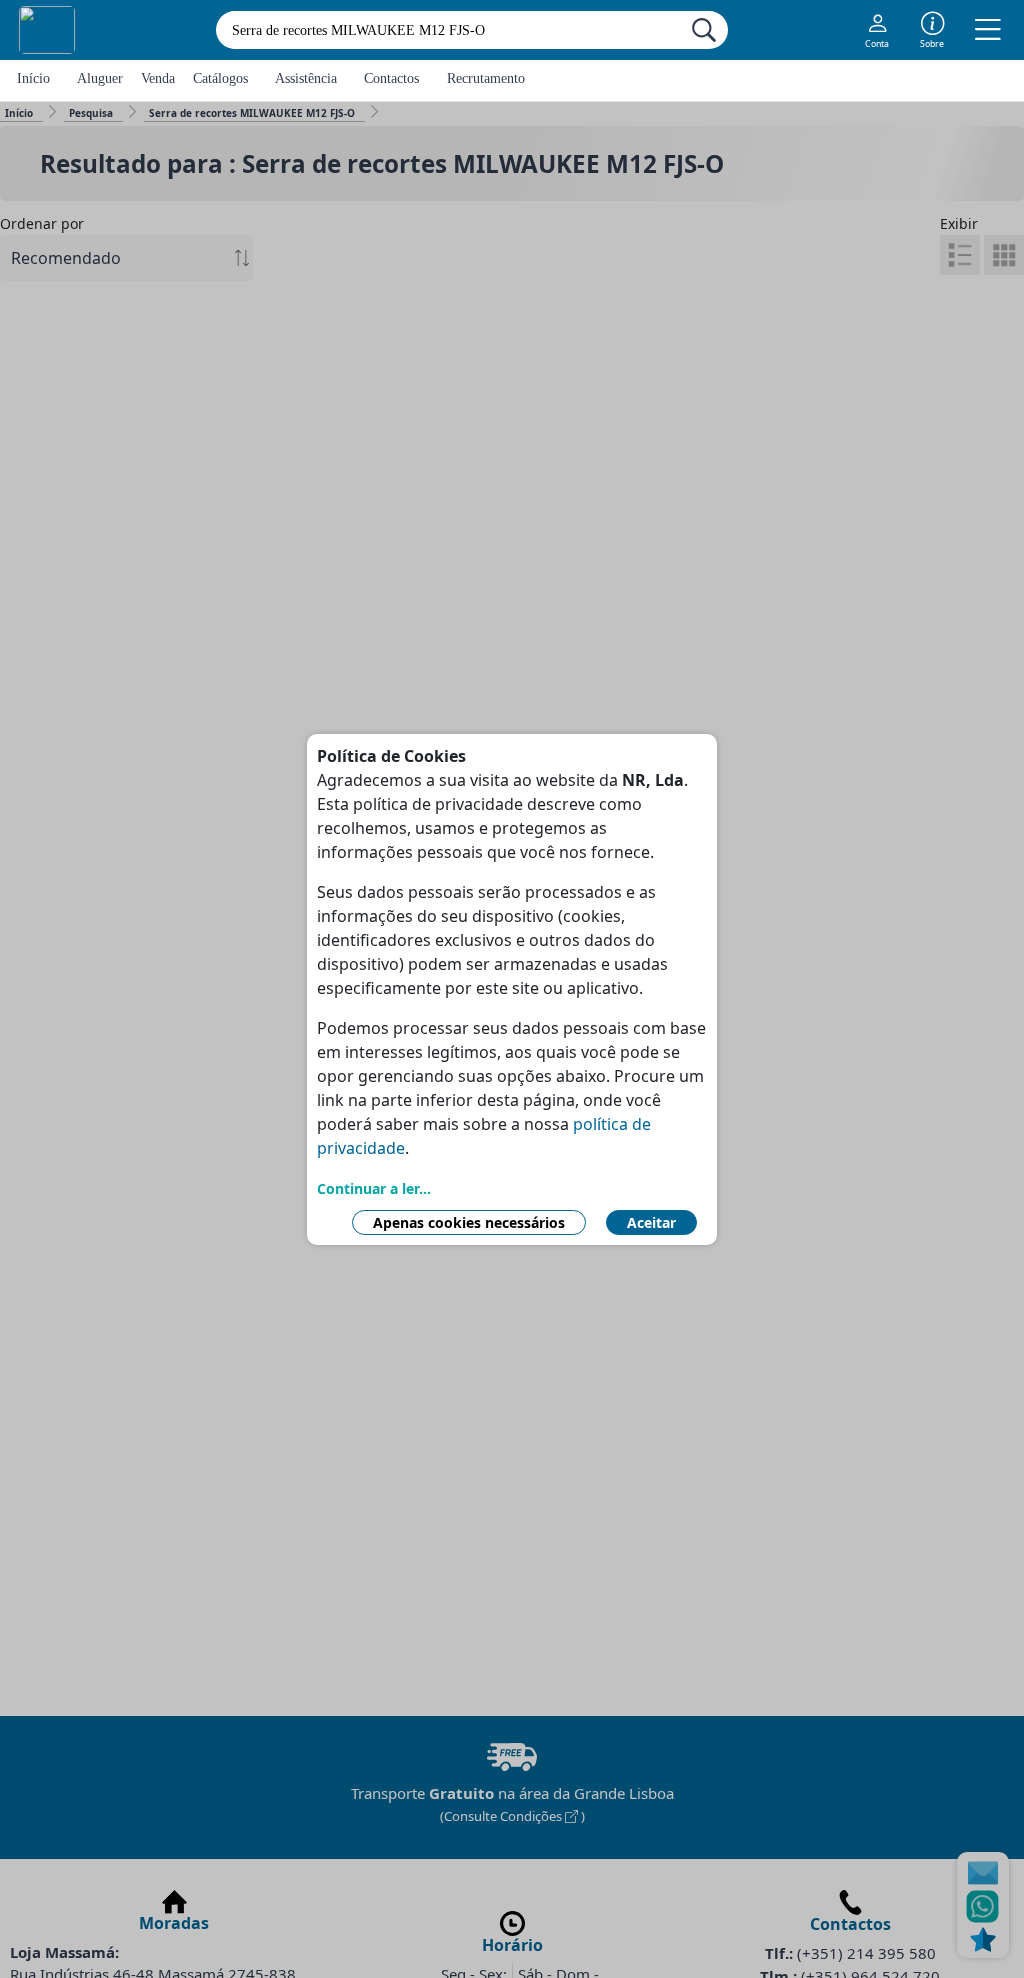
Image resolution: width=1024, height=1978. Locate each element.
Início (33, 78)
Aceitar (651, 1222)
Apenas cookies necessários (469, 1222)
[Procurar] (704, 30)
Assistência (306, 78)
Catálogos (220, 78)
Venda (158, 78)
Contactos (391, 78)
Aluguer (100, 78)
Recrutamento (486, 78)
